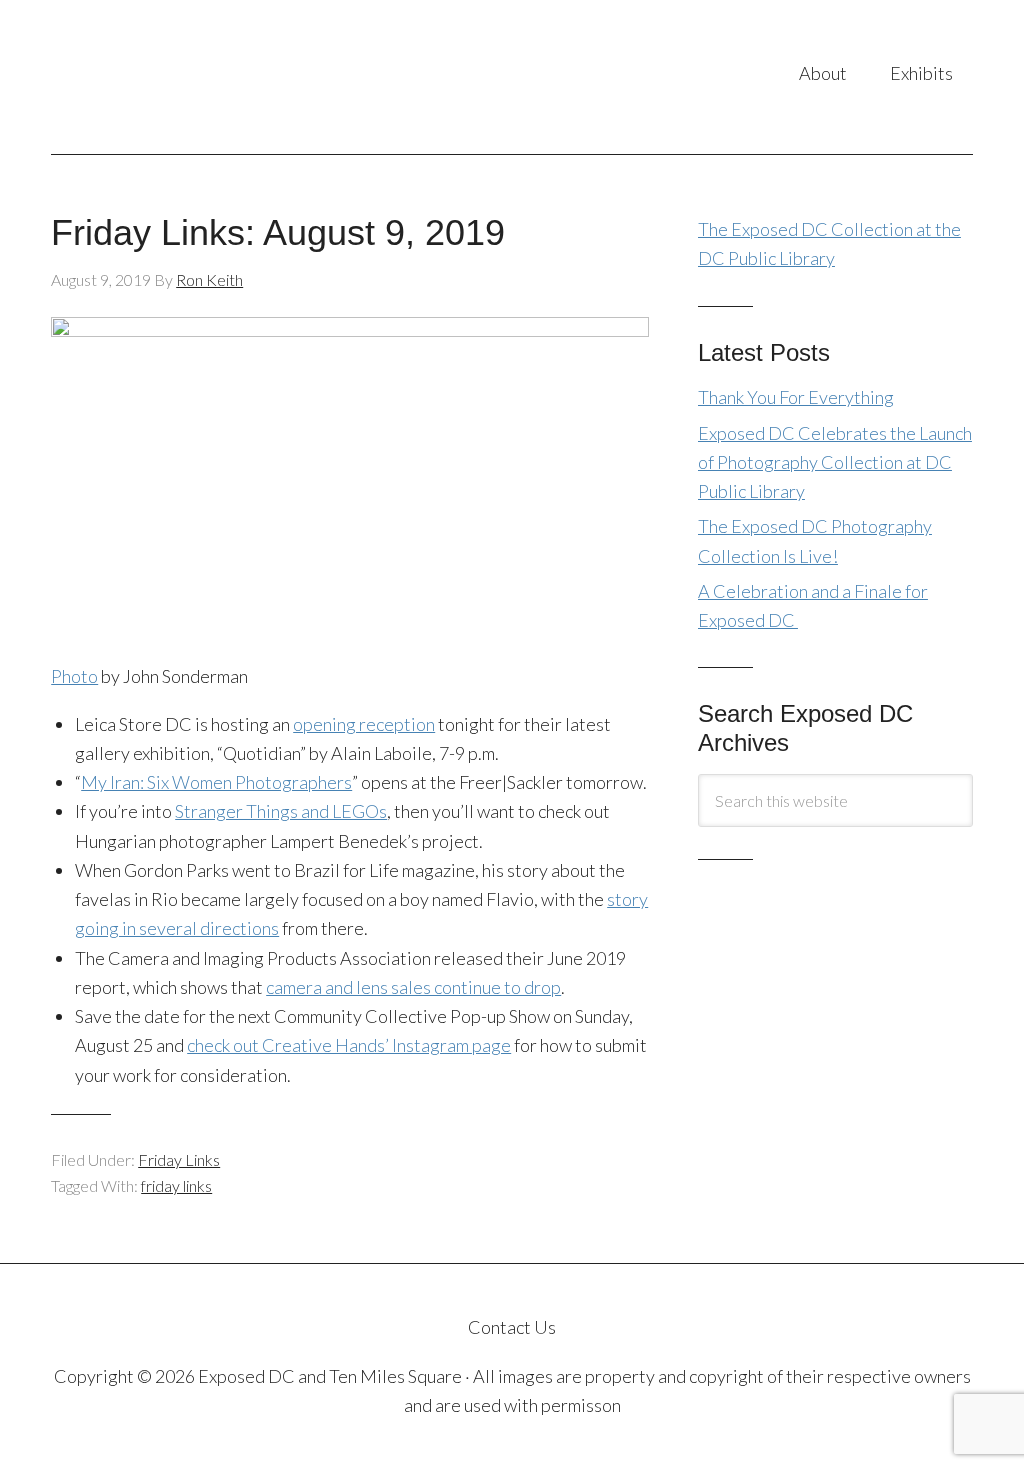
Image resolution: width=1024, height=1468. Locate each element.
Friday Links (179, 1159)
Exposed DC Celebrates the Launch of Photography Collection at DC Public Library (835, 462)
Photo (74, 676)
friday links (176, 1185)
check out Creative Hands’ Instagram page (349, 1045)
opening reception (364, 724)
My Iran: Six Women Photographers (216, 782)
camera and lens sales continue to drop (413, 987)
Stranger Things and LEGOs (281, 811)
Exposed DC (212, 77)
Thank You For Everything (796, 397)
